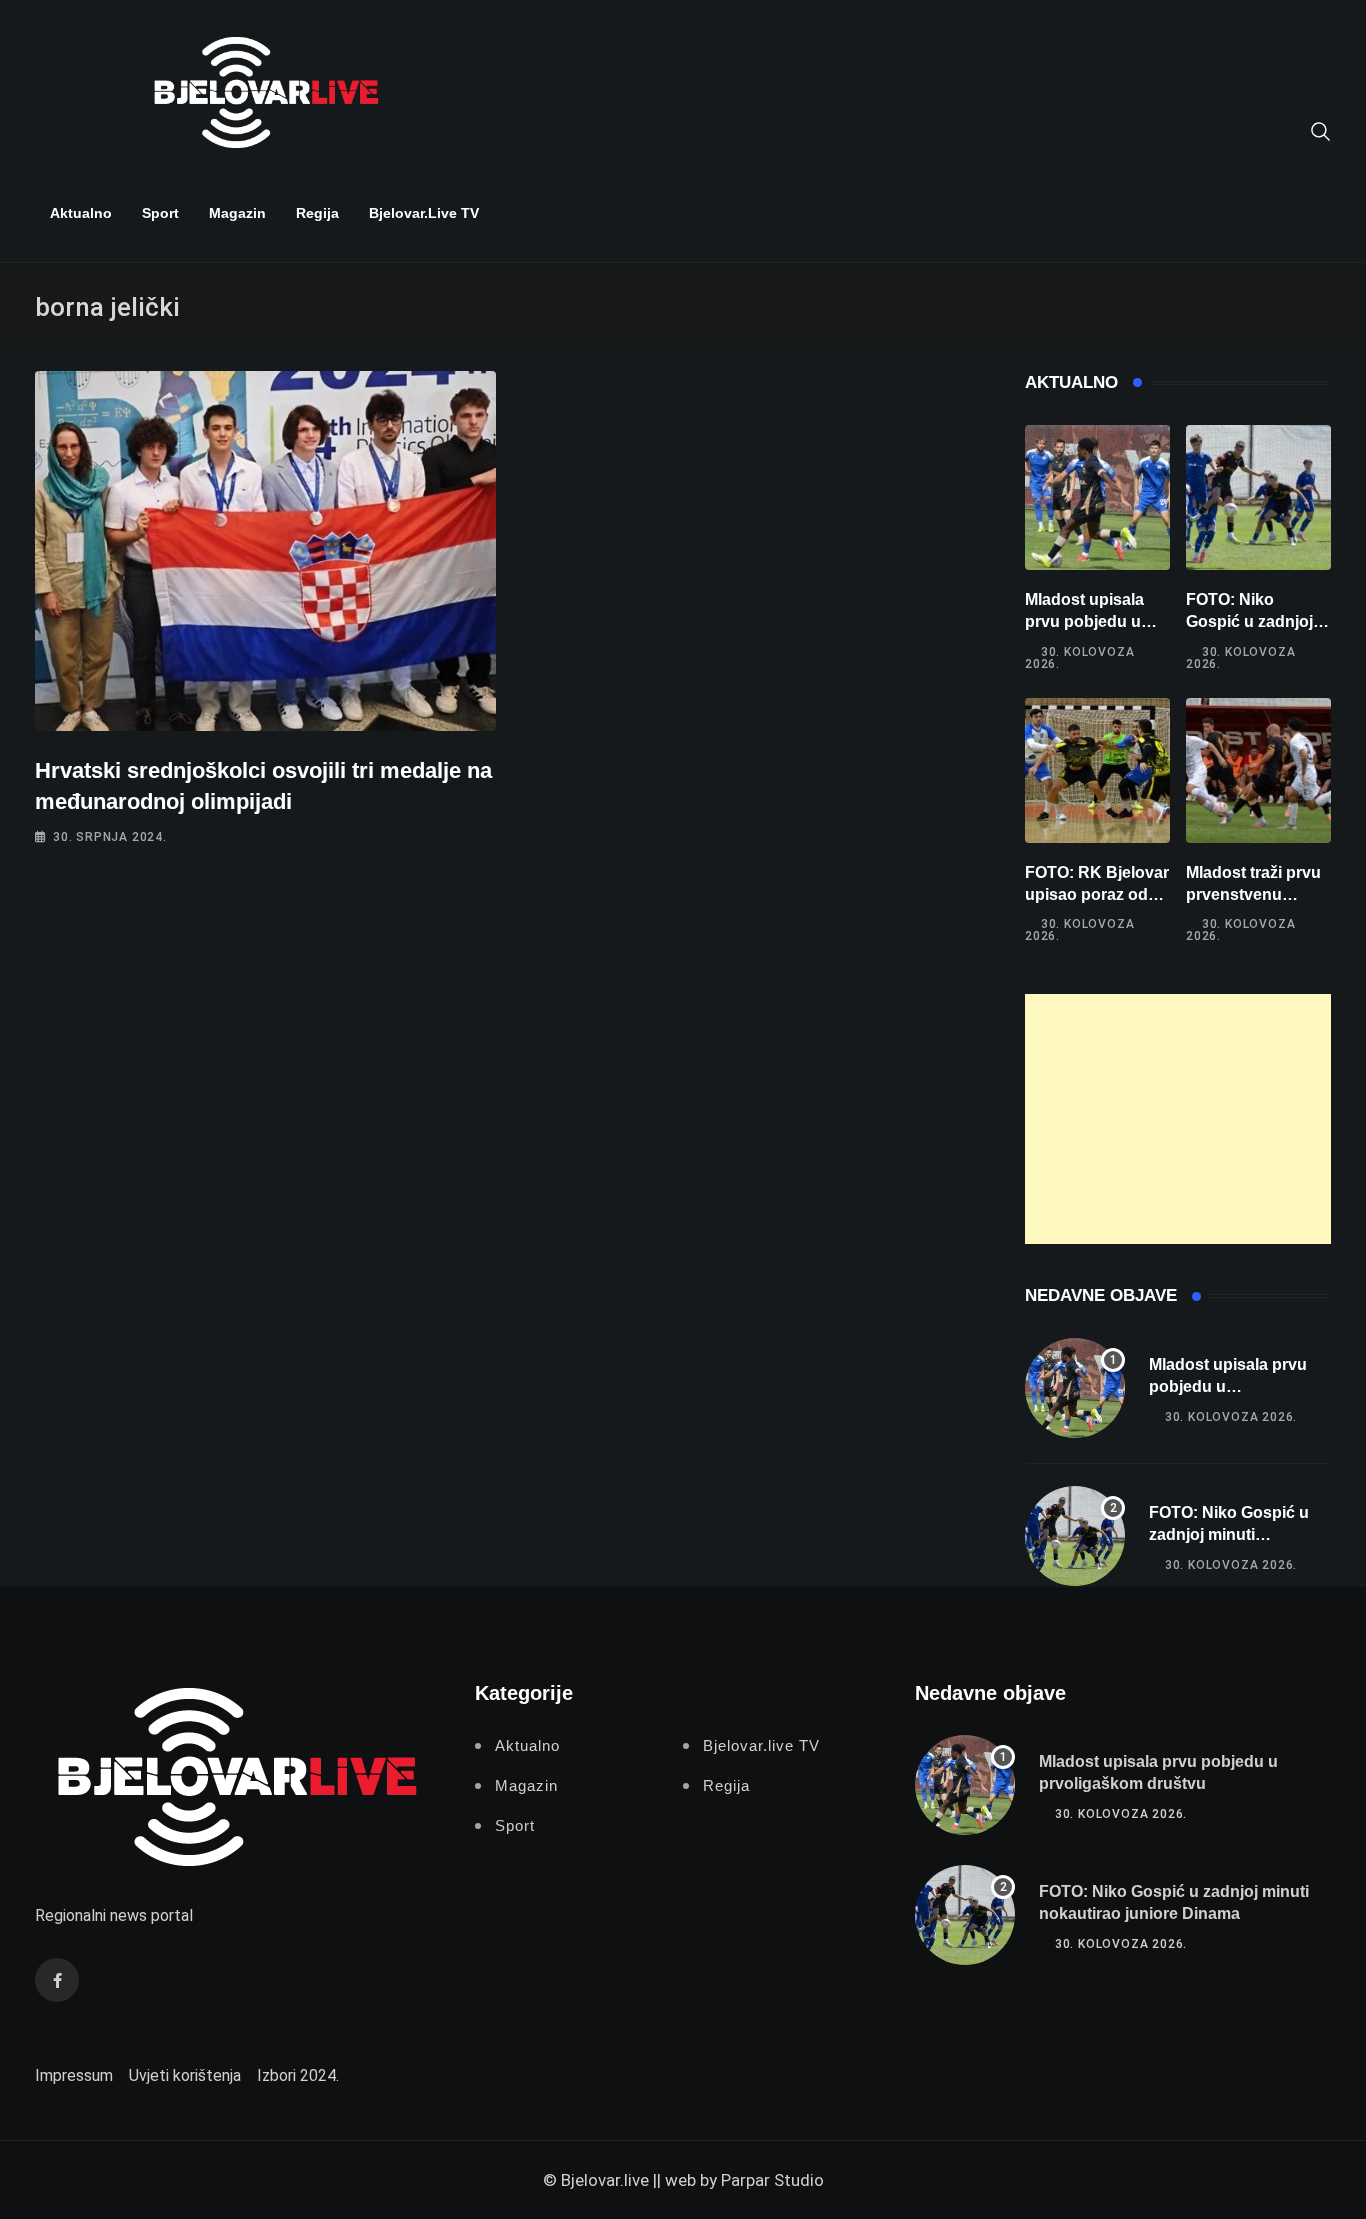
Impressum (74, 2075)
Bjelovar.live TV (424, 213)
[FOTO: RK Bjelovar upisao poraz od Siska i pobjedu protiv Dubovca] (1097, 770)
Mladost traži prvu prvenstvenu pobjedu (1253, 895)
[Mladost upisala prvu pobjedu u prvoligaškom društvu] (1097, 497)
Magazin (237, 213)
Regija (317, 213)
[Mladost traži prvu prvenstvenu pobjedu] (1258, 770)
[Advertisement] (1178, 1119)
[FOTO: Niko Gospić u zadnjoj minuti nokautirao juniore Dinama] (1258, 497)
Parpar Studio (772, 2180)
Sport (160, 213)
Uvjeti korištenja (185, 2075)
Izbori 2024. (298, 2075)
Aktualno (81, 213)
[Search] (1321, 130)
